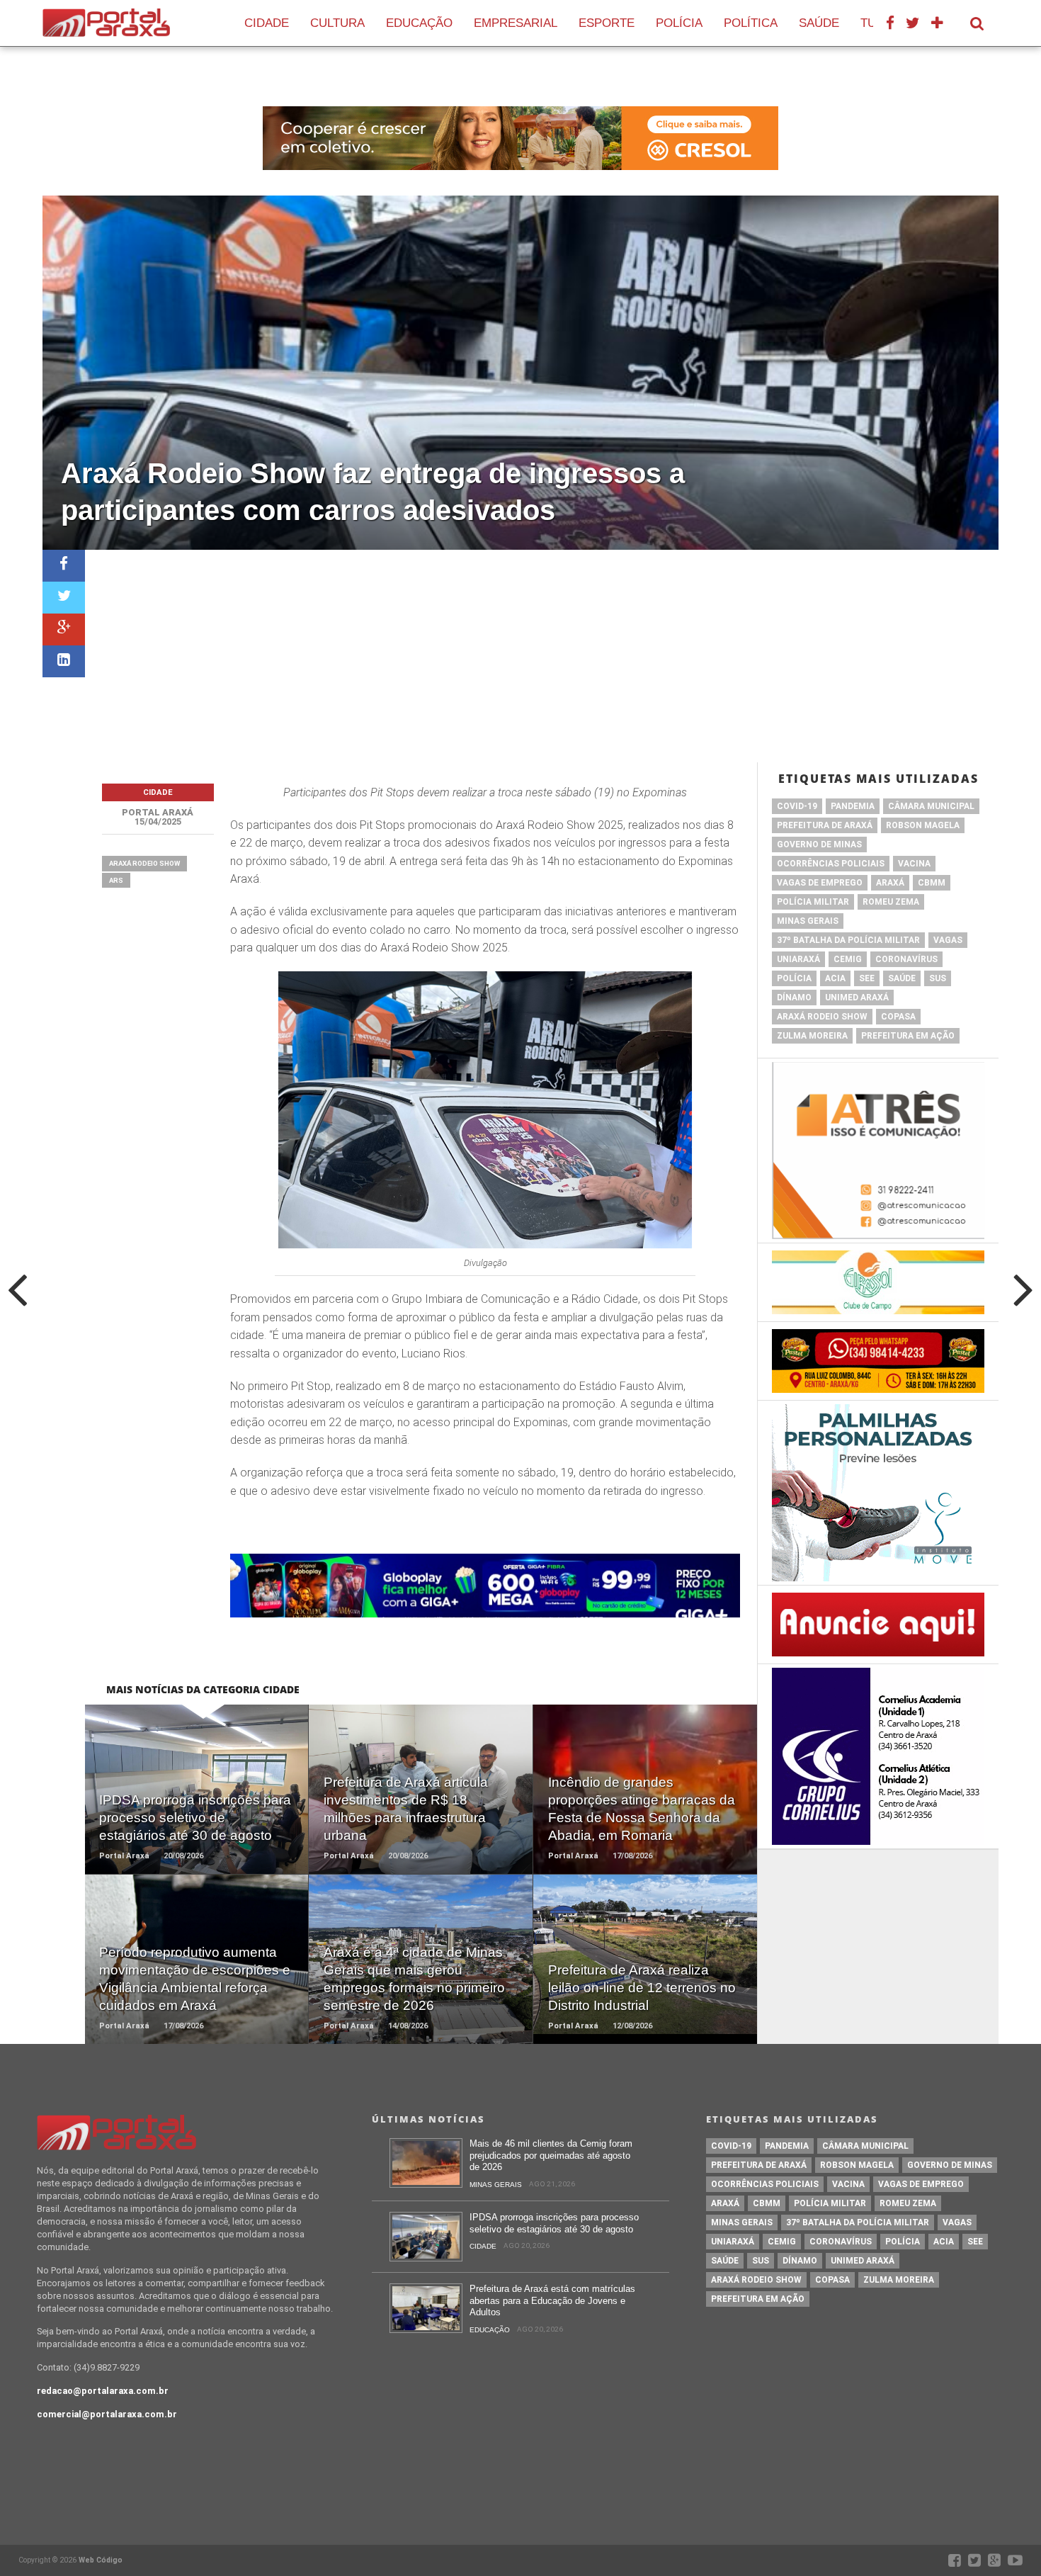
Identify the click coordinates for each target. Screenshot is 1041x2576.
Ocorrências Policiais (831, 864)
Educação (419, 23)
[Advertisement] (542, 656)
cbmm (932, 883)
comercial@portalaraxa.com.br (107, 2414)
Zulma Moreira (812, 1036)
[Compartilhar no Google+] (64, 629)
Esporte (607, 23)
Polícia (679, 23)
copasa (898, 1017)
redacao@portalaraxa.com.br (103, 2391)
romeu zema (891, 902)
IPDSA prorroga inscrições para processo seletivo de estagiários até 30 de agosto (554, 2223)
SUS (938, 978)
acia (835, 978)
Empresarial (516, 23)
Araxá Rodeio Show (144, 863)
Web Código (101, 2560)
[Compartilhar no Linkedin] (64, 661)
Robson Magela (923, 825)
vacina (914, 864)
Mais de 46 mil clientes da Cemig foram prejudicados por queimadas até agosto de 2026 (551, 2155)
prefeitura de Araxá (825, 825)
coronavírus (906, 959)
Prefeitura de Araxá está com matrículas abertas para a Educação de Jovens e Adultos (552, 2300)
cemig (848, 959)
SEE (867, 978)
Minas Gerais (808, 921)
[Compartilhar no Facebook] (64, 566)
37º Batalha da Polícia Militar (848, 940)
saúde (902, 978)
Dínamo (794, 998)
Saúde (819, 23)
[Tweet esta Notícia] (64, 598)
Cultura (337, 23)
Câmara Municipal (931, 806)
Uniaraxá (798, 959)
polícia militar (813, 902)
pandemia (853, 806)
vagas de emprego (820, 883)
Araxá (890, 883)
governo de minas (819, 844)
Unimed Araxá (857, 998)
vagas (948, 940)
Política (751, 23)
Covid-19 (797, 806)
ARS (116, 880)
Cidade (267, 23)
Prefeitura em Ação (908, 1036)
